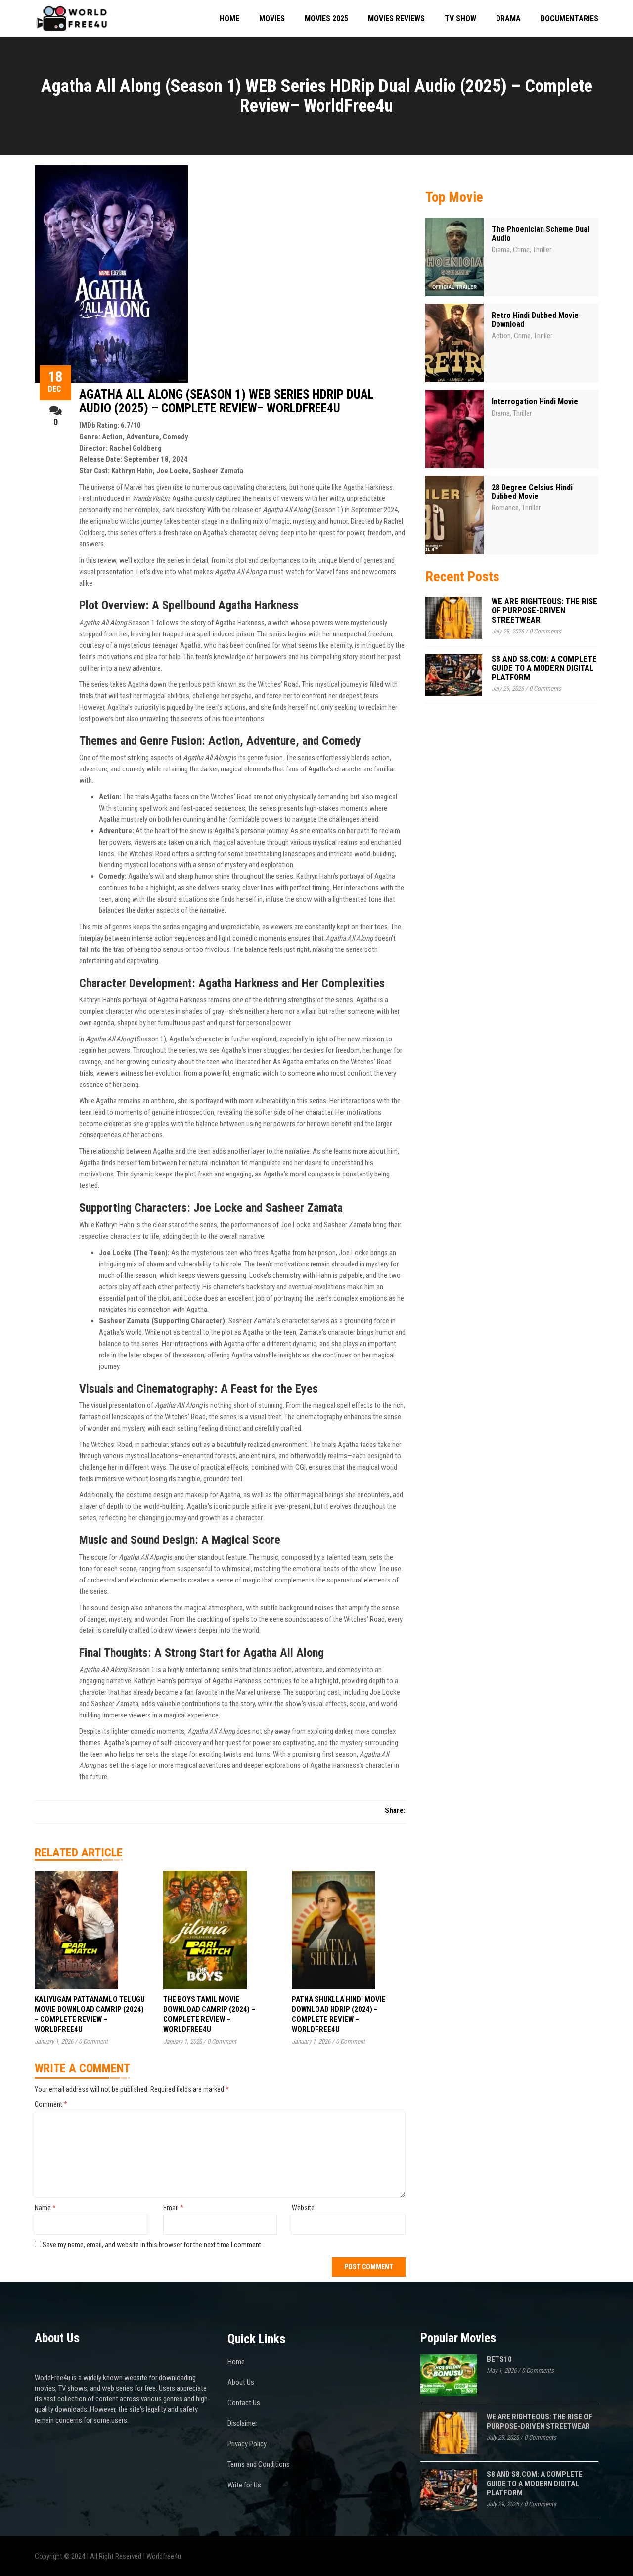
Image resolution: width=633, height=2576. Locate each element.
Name (45, 2208)
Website (303, 2208)
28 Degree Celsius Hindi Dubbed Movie (532, 492)
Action (501, 336)
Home (229, 19)
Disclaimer (242, 2423)
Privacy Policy (247, 2444)
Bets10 (499, 2359)
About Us (241, 2382)
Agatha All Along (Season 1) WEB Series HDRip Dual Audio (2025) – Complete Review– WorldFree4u (226, 401)
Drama (508, 19)
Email (173, 2208)
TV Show (460, 19)
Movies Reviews (396, 19)
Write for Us (244, 2485)
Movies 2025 (326, 19)
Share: (395, 1810)
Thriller (542, 250)
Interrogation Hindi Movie (535, 401)
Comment (51, 2104)
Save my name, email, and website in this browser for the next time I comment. (153, 2245)
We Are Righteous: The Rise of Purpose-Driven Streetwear (544, 610)
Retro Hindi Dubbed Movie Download (535, 320)
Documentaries (569, 19)
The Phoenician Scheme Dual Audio (541, 234)
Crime (521, 250)
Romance (505, 508)
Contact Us (244, 2403)
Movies (272, 19)
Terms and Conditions (259, 2464)
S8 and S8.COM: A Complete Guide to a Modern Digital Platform (544, 668)
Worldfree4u (164, 2556)
